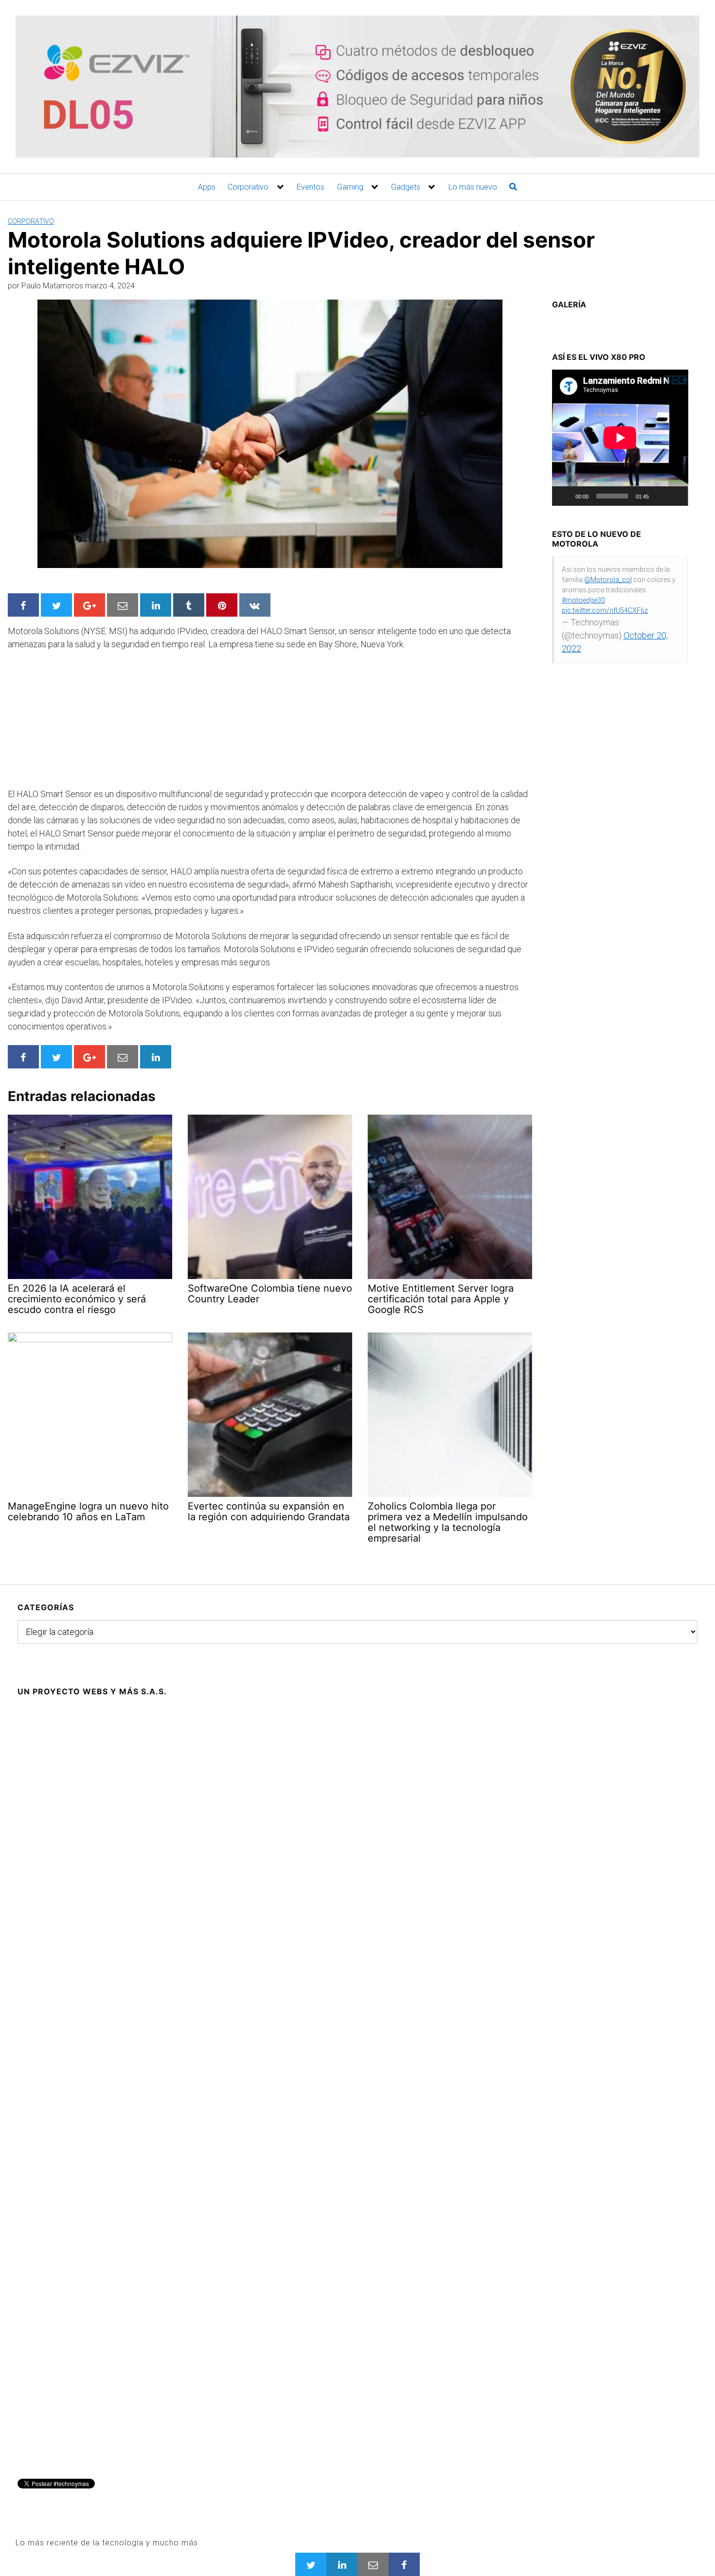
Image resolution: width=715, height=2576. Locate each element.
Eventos (311, 187)
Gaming (350, 187)
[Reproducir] (565, 496)
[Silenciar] (660, 496)
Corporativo (248, 187)
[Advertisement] (81, 723)
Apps (207, 187)
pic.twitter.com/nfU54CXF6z (605, 610)
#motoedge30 (583, 600)
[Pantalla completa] (675, 496)
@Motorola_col (608, 580)
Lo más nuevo (473, 187)
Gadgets (406, 187)
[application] (620, 438)
